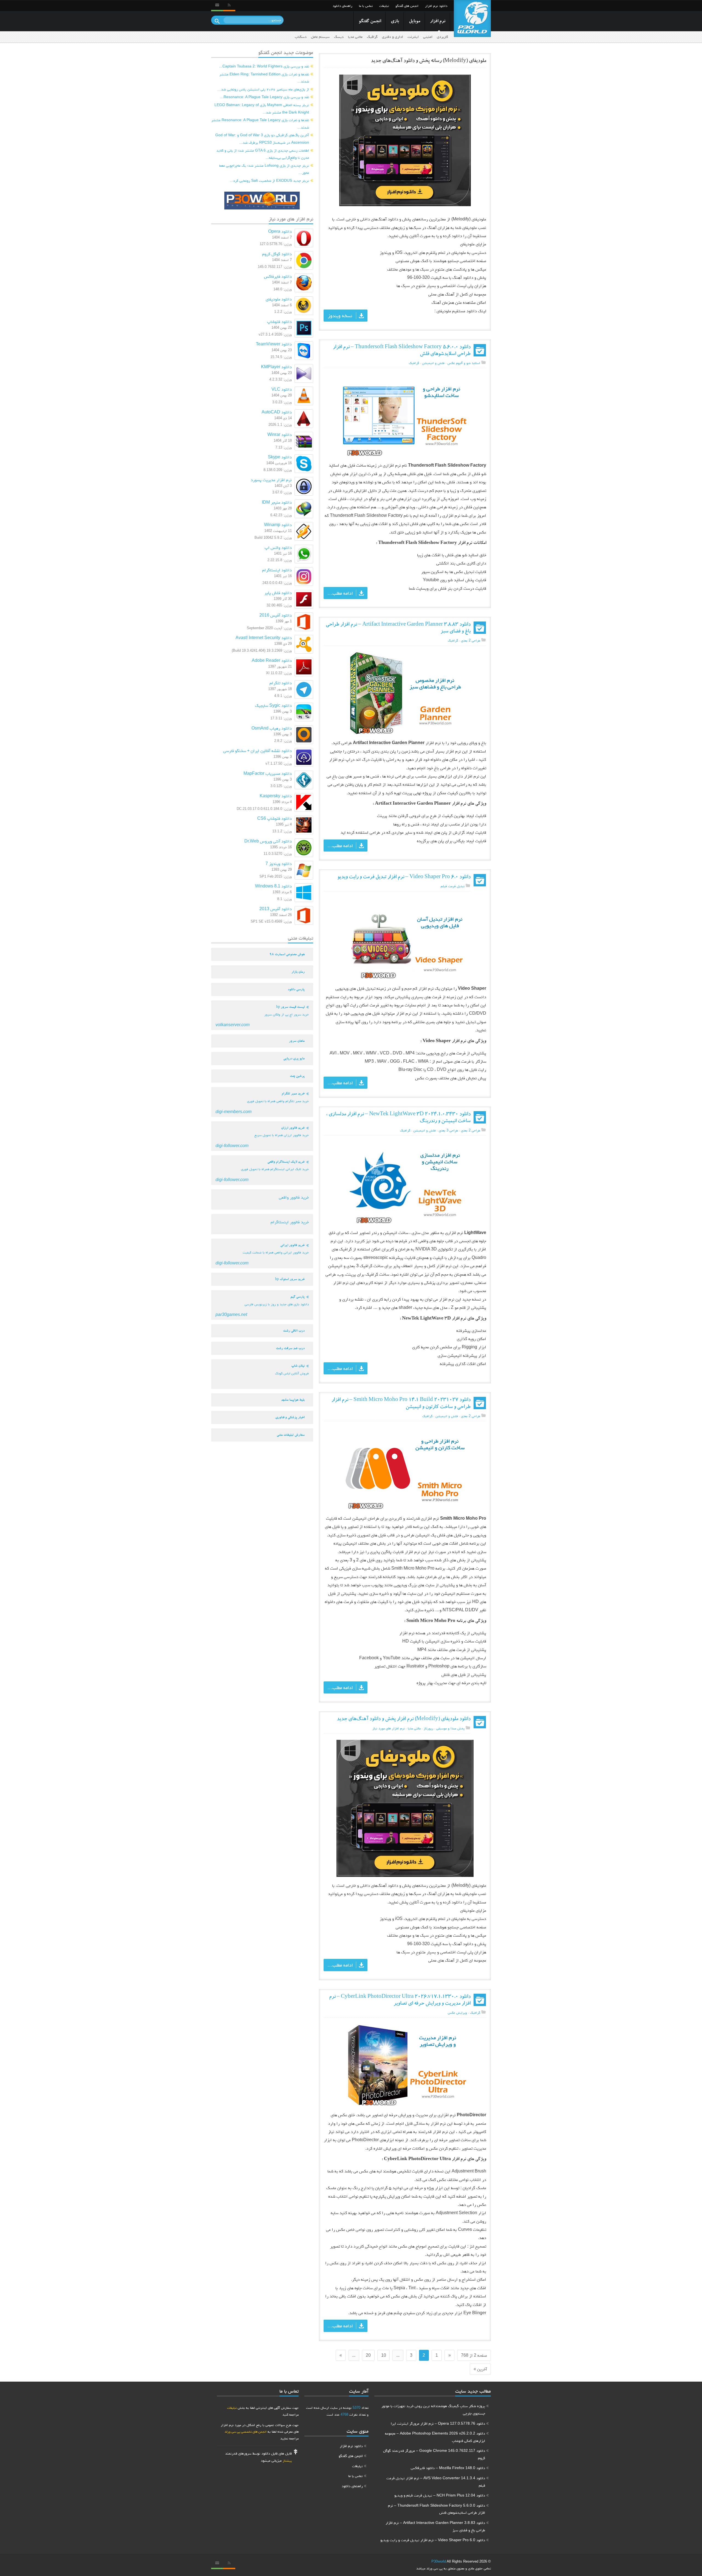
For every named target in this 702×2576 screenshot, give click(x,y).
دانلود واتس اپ (278, 547)
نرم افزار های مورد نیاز (389, 1728)
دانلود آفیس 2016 (276, 615)
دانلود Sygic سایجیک (273, 705)
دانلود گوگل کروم (277, 254)
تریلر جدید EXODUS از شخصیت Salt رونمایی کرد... (269, 180)
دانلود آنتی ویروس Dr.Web (268, 841)
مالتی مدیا (355, 37)
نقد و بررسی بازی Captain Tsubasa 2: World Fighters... (264, 66)
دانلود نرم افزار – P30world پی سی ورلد (472, 19)
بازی (395, 22)
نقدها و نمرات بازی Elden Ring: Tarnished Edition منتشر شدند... (264, 78)
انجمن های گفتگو (407, 6)
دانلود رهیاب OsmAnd (272, 728)
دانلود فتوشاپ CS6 (274, 818)
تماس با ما (366, 6)
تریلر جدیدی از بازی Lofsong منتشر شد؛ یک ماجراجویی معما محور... (264, 169)
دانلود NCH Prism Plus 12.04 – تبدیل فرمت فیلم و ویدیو (440, 2495)
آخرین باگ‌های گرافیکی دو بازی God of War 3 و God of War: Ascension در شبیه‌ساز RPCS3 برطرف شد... (262, 139)
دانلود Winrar (280, 434)
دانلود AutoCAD (277, 412)
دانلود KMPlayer (276, 367)
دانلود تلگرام (281, 683)
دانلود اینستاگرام (277, 570)
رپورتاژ (428, 1728)
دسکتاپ (301, 37)
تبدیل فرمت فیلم (453, 886)
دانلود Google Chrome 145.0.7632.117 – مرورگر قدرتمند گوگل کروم (434, 2454)
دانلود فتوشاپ (279, 321)
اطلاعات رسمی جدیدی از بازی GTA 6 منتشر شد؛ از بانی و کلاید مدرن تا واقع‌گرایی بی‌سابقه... (263, 154)
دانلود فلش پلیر (278, 593)
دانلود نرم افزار (436, 6)
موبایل (414, 22)
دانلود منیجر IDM (277, 502)
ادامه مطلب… (340, 593)
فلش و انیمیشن (433, 363)
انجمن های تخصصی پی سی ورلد (246, 2431)
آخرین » (480, 2369)
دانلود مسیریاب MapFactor (268, 773)
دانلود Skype (280, 457)
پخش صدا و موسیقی (450, 1728)
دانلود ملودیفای (279, 299)
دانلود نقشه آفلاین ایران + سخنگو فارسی (257, 751)
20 (368, 2355)
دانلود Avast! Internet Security (264, 638)
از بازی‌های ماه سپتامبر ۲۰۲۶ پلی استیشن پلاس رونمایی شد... (263, 89)
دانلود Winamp (278, 525)
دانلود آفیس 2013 (276, 909)
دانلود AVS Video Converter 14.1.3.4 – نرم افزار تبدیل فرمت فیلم (436, 2482)
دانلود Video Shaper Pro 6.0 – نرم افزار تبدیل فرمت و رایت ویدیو (404, 877)
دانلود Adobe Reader (272, 660)
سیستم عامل (320, 37)
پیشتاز (287, 2460)
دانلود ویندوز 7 (279, 863)
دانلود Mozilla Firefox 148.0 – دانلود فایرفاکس (448, 2468)
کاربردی (442, 37)
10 (384, 2355)
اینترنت (413, 37)
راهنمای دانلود (342, 6)
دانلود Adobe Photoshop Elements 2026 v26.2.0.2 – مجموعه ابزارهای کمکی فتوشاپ (435, 2437)
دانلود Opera (280, 231)
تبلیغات (384, 6)
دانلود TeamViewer (274, 344)
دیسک (339, 37)
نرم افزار (438, 22)
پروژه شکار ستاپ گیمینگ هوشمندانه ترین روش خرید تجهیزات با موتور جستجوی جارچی (433, 2409)
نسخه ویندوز (340, 316)
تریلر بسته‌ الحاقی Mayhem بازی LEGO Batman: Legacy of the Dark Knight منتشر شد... (262, 108)
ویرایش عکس (457, 2012)
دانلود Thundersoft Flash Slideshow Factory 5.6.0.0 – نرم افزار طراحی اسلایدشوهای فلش (437, 2509)
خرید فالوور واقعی (294, 1197)
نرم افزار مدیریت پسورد (271, 480)
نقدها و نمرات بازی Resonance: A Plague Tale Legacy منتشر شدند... (260, 124)
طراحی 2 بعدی (471, 640)
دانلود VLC (282, 389)
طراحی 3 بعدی (448, 1130)
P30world (439, 2561)
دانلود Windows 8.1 (273, 886)
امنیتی (428, 37)
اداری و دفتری (393, 37)
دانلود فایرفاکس (278, 276)
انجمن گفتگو (370, 22)
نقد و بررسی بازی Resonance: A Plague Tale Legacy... (265, 97)
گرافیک (372, 37)
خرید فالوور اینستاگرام (290, 1222)
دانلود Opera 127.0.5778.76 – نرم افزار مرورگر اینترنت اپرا (438, 2423)
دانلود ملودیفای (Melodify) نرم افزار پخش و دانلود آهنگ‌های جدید (404, 1719)
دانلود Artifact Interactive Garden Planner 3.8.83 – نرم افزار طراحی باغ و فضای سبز (435, 2526)
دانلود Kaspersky (276, 796)
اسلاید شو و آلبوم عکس (464, 363)
